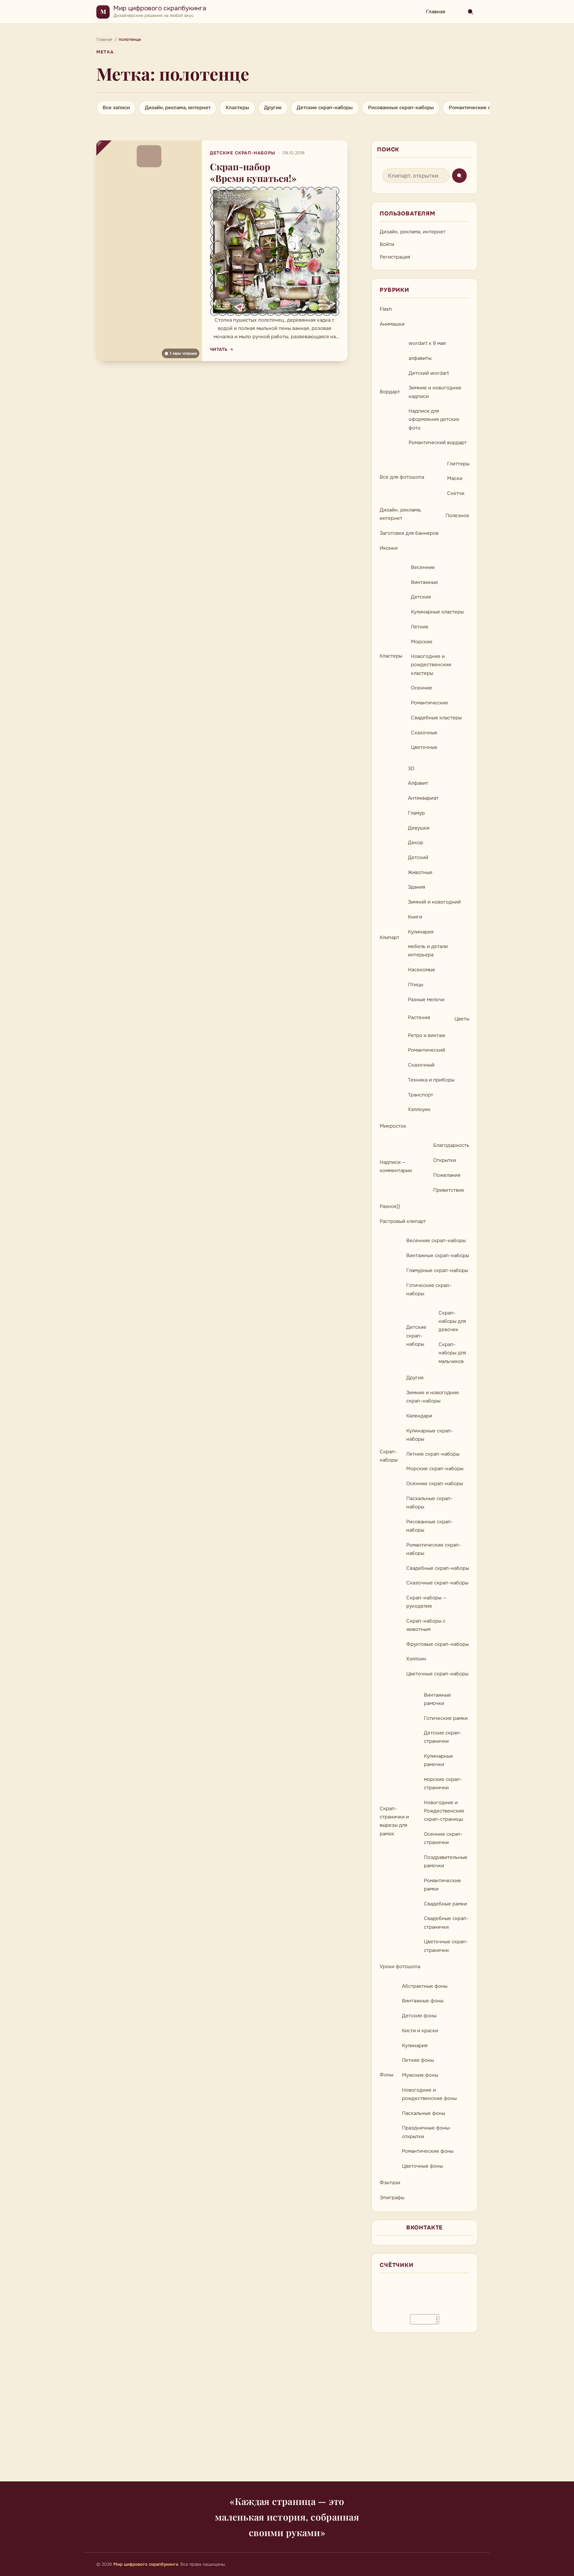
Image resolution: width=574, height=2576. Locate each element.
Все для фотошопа (402, 477)
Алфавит (418, 783)
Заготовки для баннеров (409, 533)
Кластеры (237, 108)
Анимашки (392, 324)
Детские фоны (419, 2016)
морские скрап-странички (443, 1783)
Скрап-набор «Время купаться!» (253, 172)
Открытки (445, 1160)
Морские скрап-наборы (435, 1469)
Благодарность (451, 1145)
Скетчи (456, 493)
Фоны (386, 2075)
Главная (435, 12)
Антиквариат (423, 798)
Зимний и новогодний (434, 902)
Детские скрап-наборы (325, 108)
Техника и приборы (431, 1080)
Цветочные (424, 747)
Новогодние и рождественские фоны (429, 2094)
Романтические (430, 703)
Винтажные (425, 582)
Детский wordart (429, 373)
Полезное (457, 516)
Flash (386, 309)
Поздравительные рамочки (446, 1861)
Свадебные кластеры (436, 718)
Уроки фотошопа (400, 1967)
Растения (419, 1017)
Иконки (389, 548)
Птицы (416, 985)
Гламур (416, 813)
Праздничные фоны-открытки (427, 2132)
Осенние (422, 688)
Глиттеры (458, 464)
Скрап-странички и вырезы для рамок (394, 1821)
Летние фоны (418, 2060)
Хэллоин (416, 1659)
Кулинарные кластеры (437, 612)
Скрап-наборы (389, 1456)
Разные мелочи (426, 1000)
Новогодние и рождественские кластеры (431, 665)
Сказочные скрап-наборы (437, 1583)
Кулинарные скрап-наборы (430, 1435)
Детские (421, 597)
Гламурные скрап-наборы (437, 1270)
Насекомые (422, 970)
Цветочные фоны (422, 2166)
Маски (455, 478)
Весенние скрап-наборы (436, 1241)
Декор (416, 843)
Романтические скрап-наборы (486, 108)
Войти (387, 244)
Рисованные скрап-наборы (401, 108)
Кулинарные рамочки (438, 1760)
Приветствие (449, 1190)
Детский (418, 857)
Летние (420, 627)
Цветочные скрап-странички (446, 1946)
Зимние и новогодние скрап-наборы (433, 1397)
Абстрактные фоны (425, 1986)
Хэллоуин (419, 1109)
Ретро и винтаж (427, 1035)
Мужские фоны (420, 2075)
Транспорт (421, 1095)
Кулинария (421, 932)
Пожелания (447, 1175)
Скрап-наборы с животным (426, 1625)
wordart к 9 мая (427, 343)
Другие (273, 108)
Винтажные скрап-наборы (438, 1255)
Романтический (427, 1050)
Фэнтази (390, 2183)
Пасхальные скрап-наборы (430, 1503)
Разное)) (390, 1206)
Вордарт (390, 392)
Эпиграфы (392, 2198)
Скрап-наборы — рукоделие (426, 1602)
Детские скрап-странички (443, 1737)
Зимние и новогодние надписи (435, 392)
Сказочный (421, 1065)
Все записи (116, 108)
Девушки (419, 828)
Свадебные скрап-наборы (438, 1568)
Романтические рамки (442, 1885)
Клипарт (389, 937)
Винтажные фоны (423, 2001)
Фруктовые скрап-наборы (437, 1644)
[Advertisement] (287, 2411)
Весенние (423, 567)
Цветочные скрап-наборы (437, 1674)
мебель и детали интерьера (428, 951)
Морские (422, 642)
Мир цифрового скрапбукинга (160, 8)
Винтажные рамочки (437, 1699)
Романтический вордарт (438, 443)
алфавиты (420, 358)
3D (411, 768)
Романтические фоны (428, 2151)
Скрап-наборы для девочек (452, 1321)
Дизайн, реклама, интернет (178, 108)
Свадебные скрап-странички (446, 1923)
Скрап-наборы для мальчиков (452, 1353)
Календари (419, 1416)
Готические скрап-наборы (429, 1289)
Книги (415, 917)
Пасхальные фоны (424, 2113)
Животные (420, 872)
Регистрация (395, 257)
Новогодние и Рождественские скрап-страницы (444, 1811)
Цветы (462, 1019)
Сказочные (424, 733)
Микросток (393, 1126)
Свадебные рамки (445, 1904)
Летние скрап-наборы (433, 1454)
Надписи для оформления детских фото (434, 419)
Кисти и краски (420, 2031)
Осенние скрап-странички (443, 1838)
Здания (417, 887)
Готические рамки (446, 1718)
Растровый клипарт (403, 1221)
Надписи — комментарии (396, 1166)
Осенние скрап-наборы (435, 1484)
